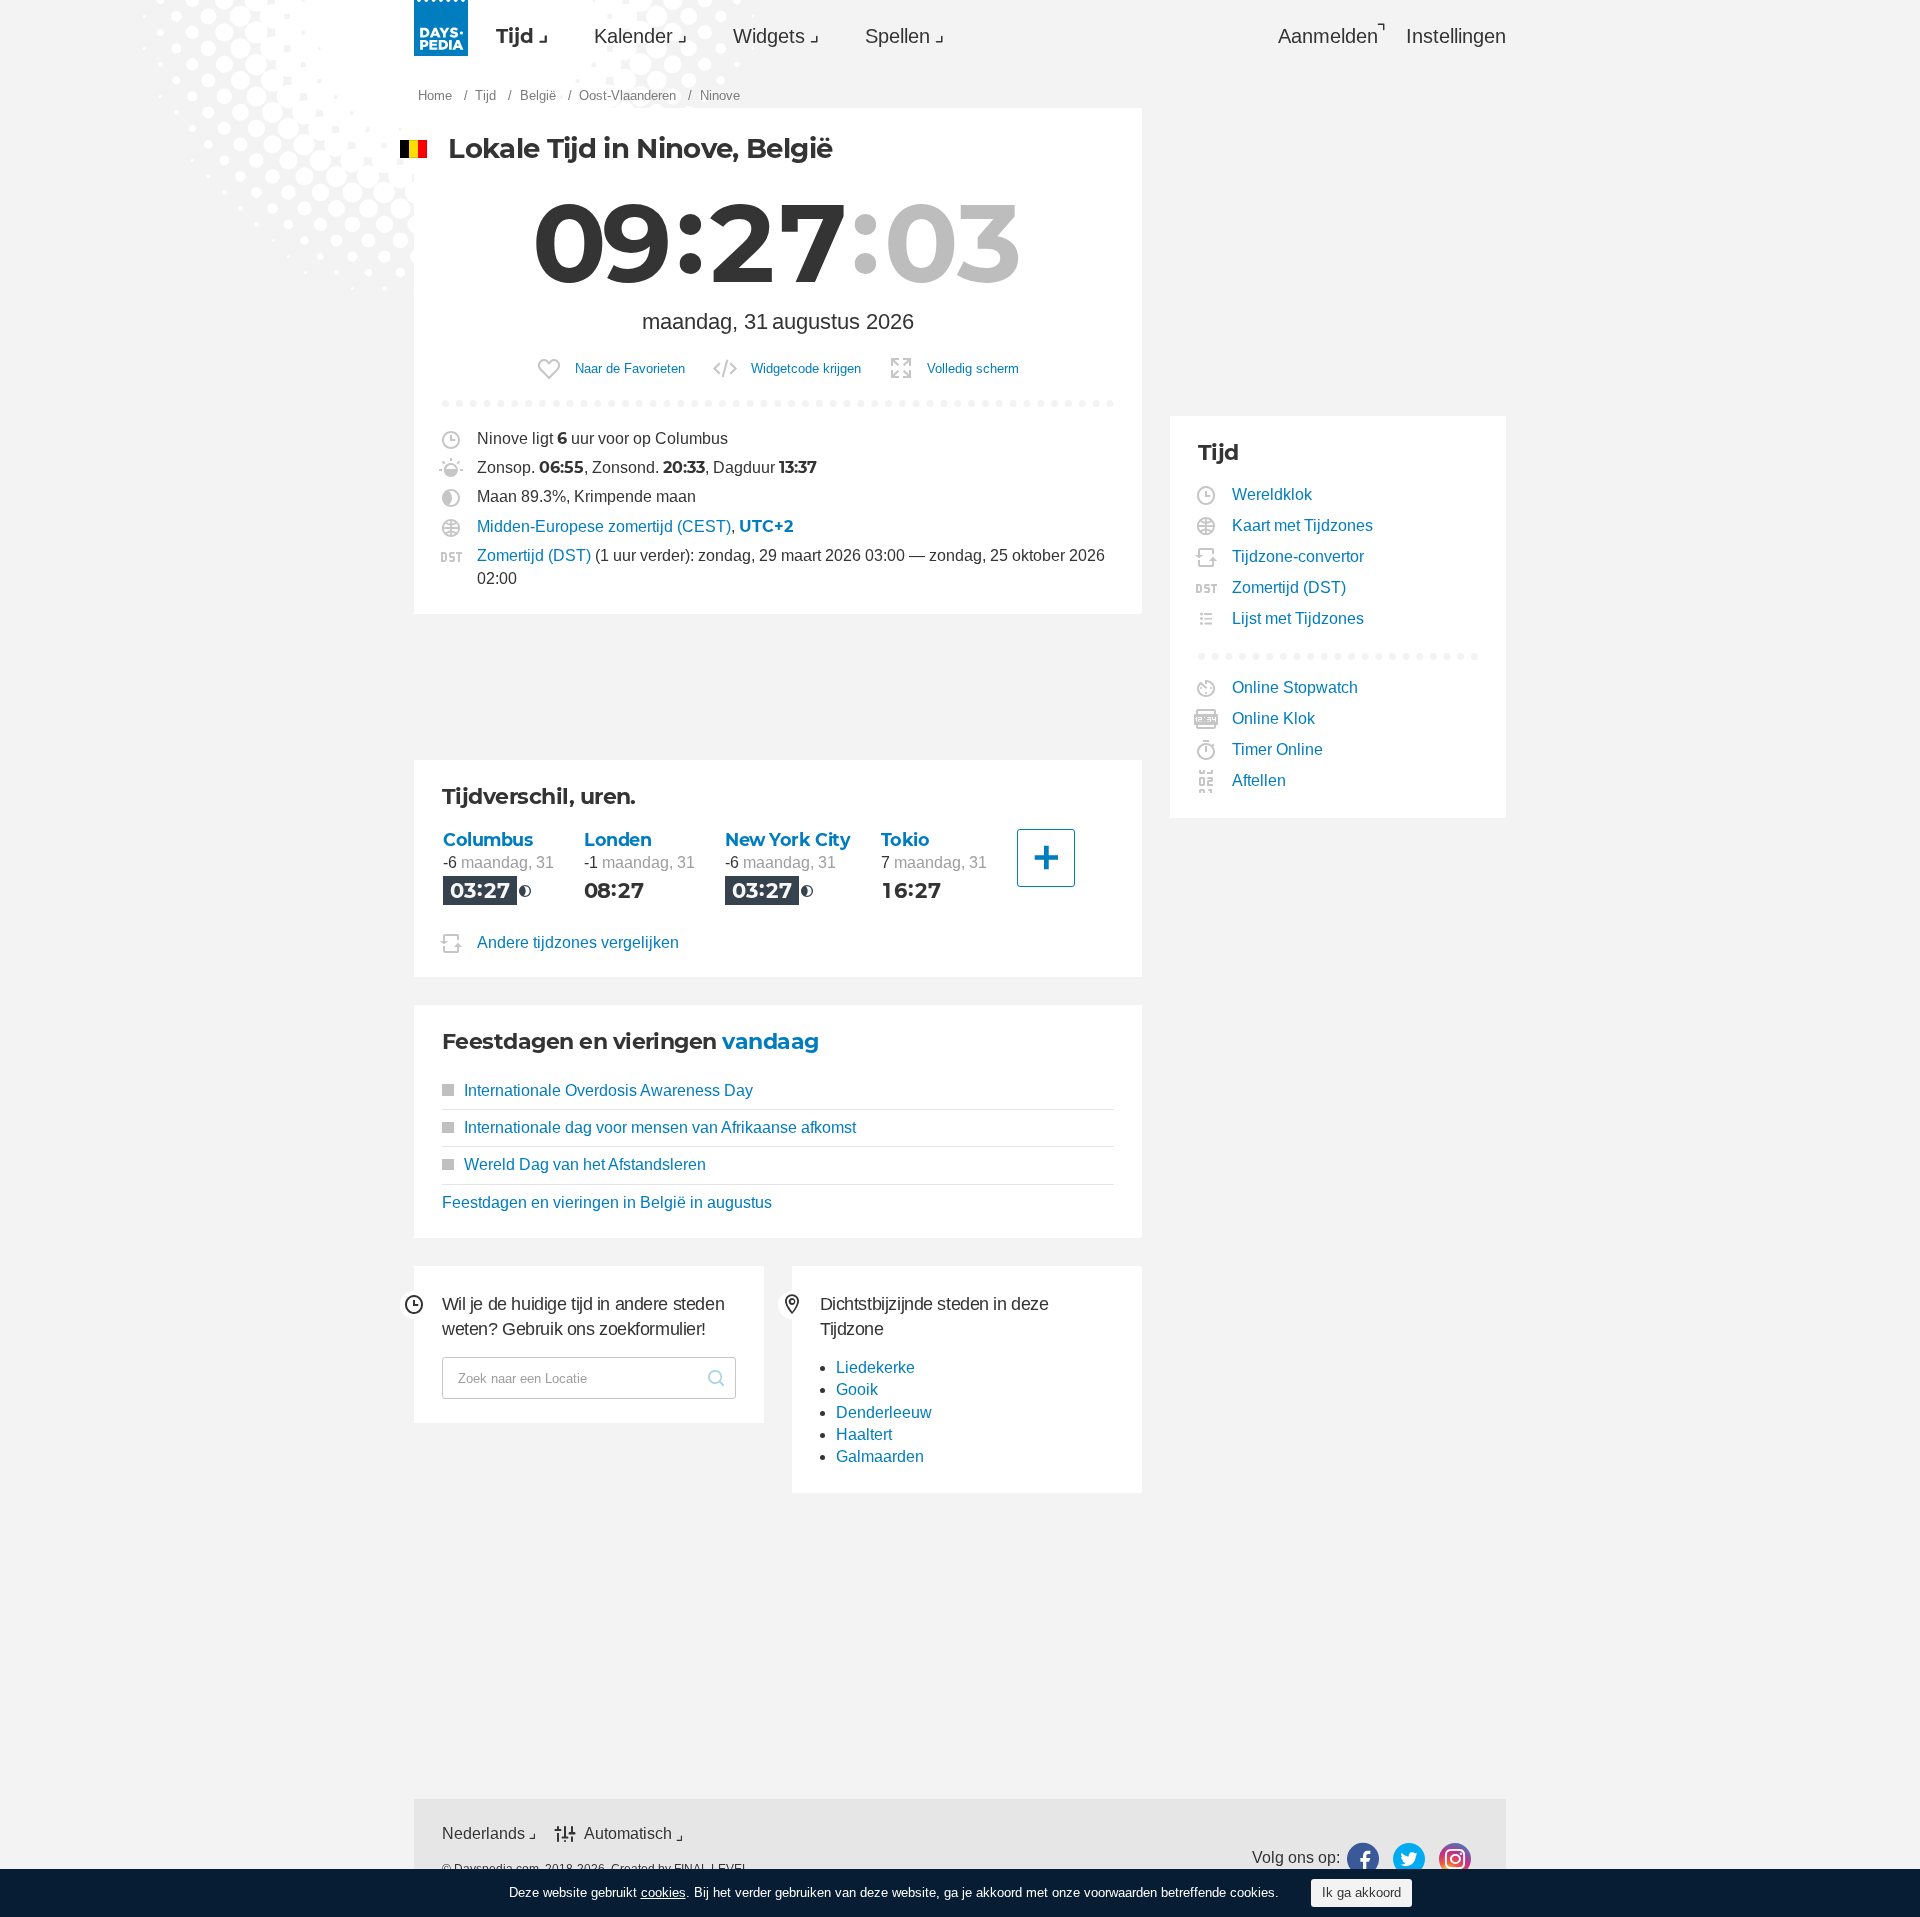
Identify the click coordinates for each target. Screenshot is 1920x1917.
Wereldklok (1272, 494)
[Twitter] (1409, 1858)
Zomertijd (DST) (534, 555)
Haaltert (864, 1434)
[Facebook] (1363, 1858)
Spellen (897, 36)
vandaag (770, 1041)
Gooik (857, 1389)
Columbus (488, 839)
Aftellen (1259, 780)
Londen (617, 839)
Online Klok (1274, 718)
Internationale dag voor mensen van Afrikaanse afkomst (660, 1127)
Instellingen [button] (1456, 36)
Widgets (769, 36)
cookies (663, 1892)
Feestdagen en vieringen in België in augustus (607, 1202)
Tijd (515, 36)
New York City (788, 839)
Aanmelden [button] (1328, 36)
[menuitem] (517, 36)
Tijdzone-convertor (1298, 556)
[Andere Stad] (1046, 858)
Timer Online (1278, 749)
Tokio (905, 839)
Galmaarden (880, 1456)
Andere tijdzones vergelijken (578, 942)
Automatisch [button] (628, 1833)
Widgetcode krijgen (806, 368)
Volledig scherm (973, 368)
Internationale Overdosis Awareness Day (608, 1090)
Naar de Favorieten (630, 368)
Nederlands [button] (483, 1833)
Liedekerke (875, 1367)
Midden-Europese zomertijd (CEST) (604, 526)
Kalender (633, 36)
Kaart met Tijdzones (1303, 525)
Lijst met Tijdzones (1298, 618)
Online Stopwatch (1295, 687)
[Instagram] (1455, 1858)
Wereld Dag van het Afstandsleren (585, 1164)
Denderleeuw (884, 1412)
